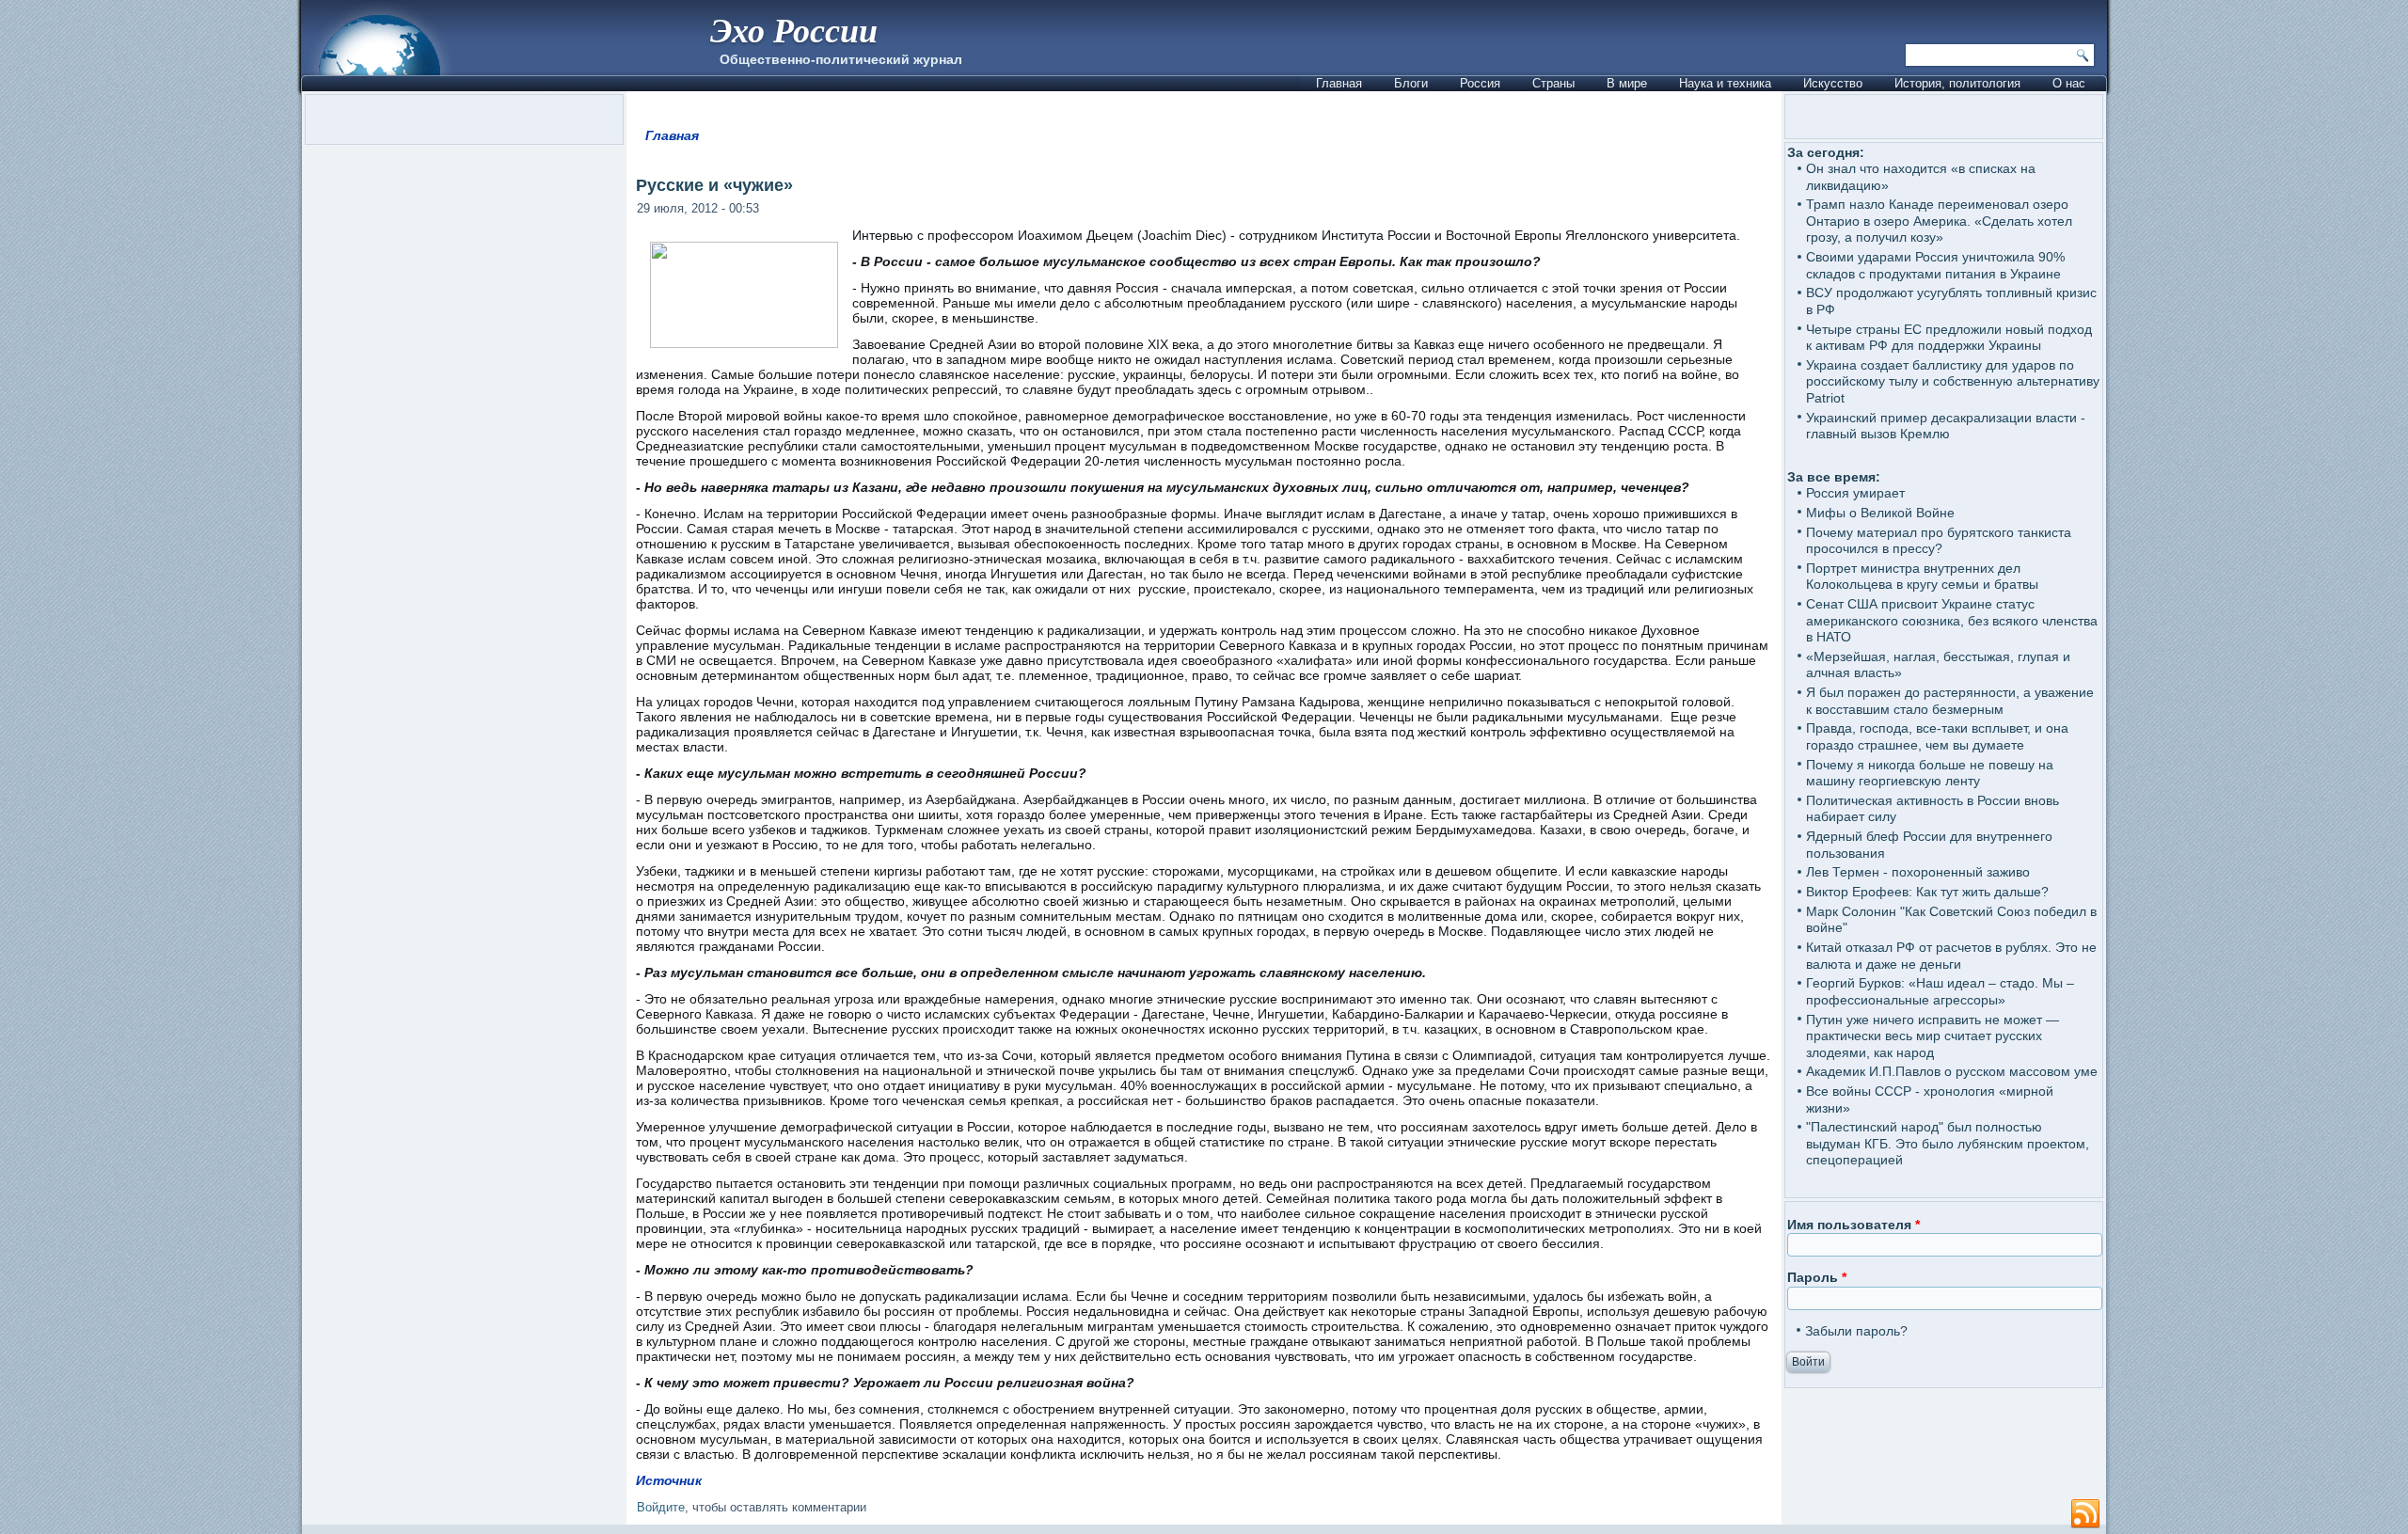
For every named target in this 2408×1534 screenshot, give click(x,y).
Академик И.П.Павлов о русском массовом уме (1952, 1071)
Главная (1339, 83)
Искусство (1833, 83)
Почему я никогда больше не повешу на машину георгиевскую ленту (1930, 773)
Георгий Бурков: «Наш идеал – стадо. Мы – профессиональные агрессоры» (1940, 991)
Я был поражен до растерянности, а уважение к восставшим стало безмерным (1950, 701)
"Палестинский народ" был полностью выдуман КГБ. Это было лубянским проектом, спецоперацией (1948, 1143)
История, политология (1957, 83)
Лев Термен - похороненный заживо (1918, 872)
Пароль (1817, 1277)
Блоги (1411, 83)
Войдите (661, 1507)
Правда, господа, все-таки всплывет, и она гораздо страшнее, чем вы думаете (1937, 736)
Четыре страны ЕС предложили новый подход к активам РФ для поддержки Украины (1949, 338)
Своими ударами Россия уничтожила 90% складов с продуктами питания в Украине (1935, 265)
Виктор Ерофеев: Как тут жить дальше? (1927, 892)
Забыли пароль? (1856, 1331)
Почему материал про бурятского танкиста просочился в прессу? (1939, 541)
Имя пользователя (1854, 1225)
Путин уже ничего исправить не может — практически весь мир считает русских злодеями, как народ (1933, 1036)
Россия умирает (1855, 493)
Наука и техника (1725, 83)
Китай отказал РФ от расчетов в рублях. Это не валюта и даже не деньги (1951, 956)
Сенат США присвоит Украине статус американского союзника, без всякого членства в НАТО (1952, 620)
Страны (1553, 83)
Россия (1480, 83)
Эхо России (794, 30)
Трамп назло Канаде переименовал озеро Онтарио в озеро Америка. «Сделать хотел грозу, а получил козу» (1939, 221)
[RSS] (2085, 1514)
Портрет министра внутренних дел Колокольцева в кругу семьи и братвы (1922, 577)
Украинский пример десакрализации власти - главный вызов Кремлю (1946, 426)
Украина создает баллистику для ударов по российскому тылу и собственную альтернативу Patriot (1953, 381)
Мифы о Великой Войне (1880, 513)
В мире (1627, 83)
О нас (2069, 83)
